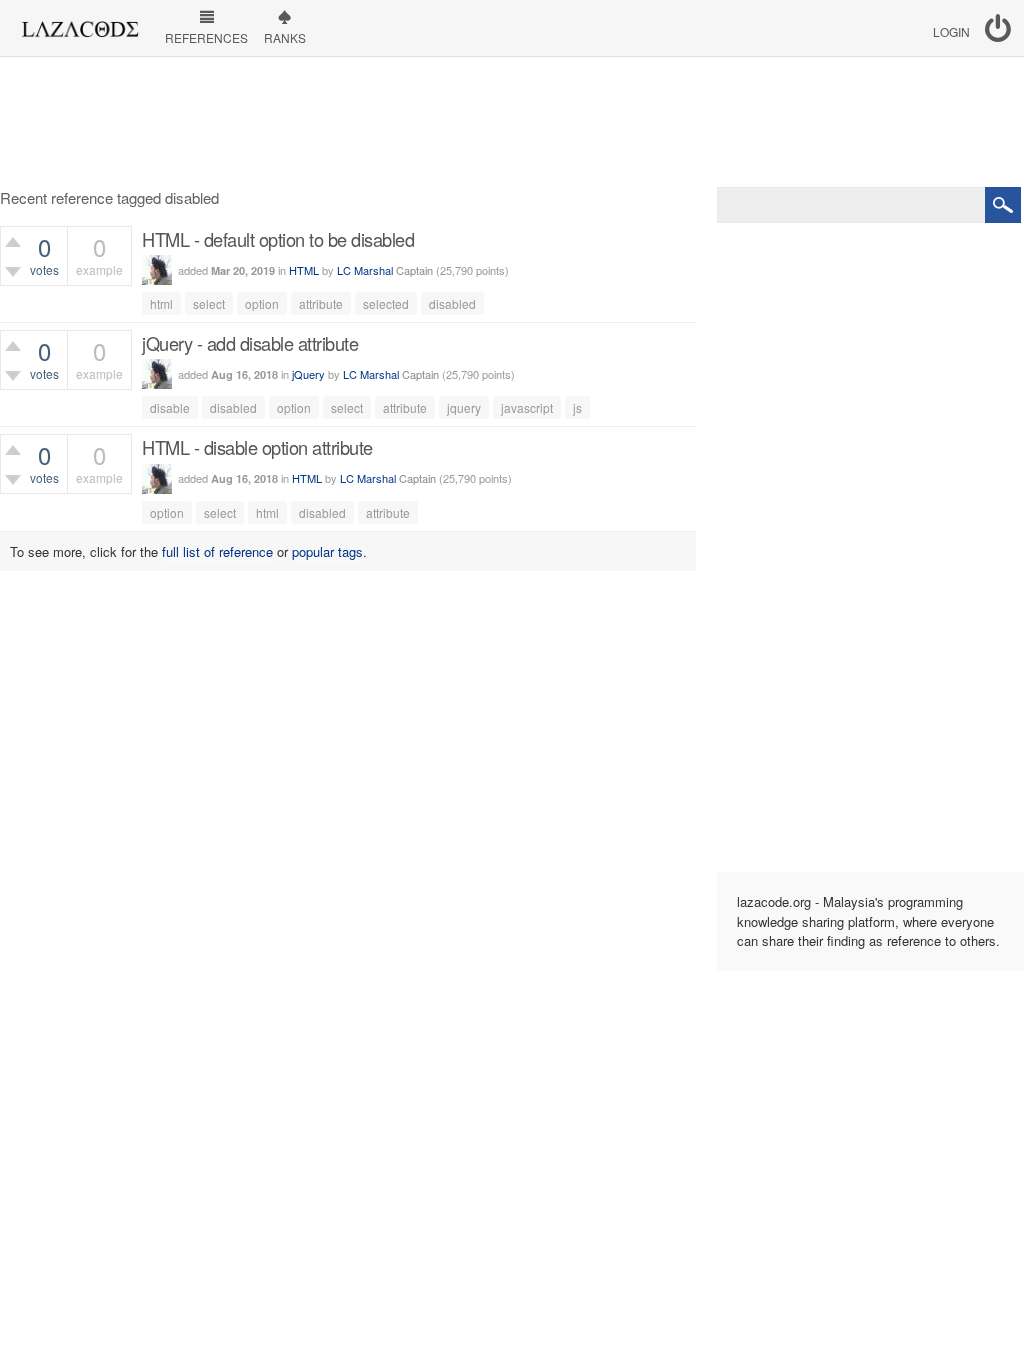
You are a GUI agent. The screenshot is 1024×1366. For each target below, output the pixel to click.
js (577, 407)
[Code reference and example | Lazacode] (79, 24)
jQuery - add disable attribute (250, 343)
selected (386, 303)
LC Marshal (365, 270)
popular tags (327, 551)
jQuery (308, 374)
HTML (304, 270)
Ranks (285, 37)
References (206, 37)
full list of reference (217, 551)
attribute (321, 303)
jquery (464, 407)
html (161, 303)
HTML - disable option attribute (257, 447)
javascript (527, 407)
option (262, 303)
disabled (452, 303)
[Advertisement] (512, 122)
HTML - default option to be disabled (278, 239)
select (209, 303)
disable (170, 407)
